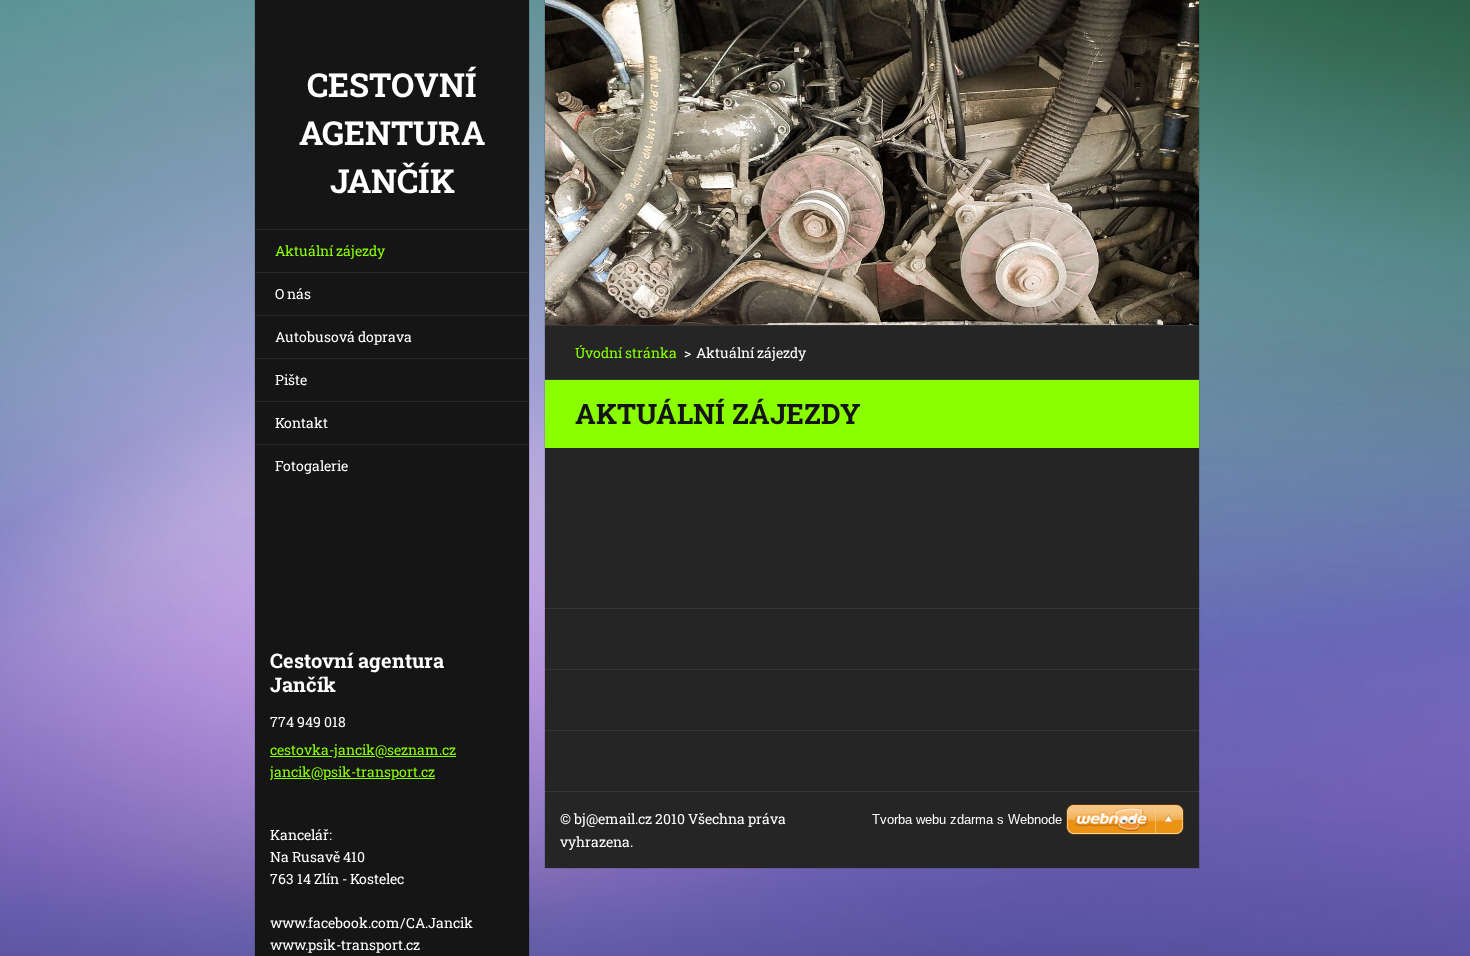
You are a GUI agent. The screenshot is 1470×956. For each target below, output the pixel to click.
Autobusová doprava (343, 336)
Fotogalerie (311, 465)
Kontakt (301, 422)
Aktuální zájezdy (330, 250)
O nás (293, 293)
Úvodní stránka (626, 352)
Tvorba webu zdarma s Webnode (967, 819)
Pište (291, 379)
